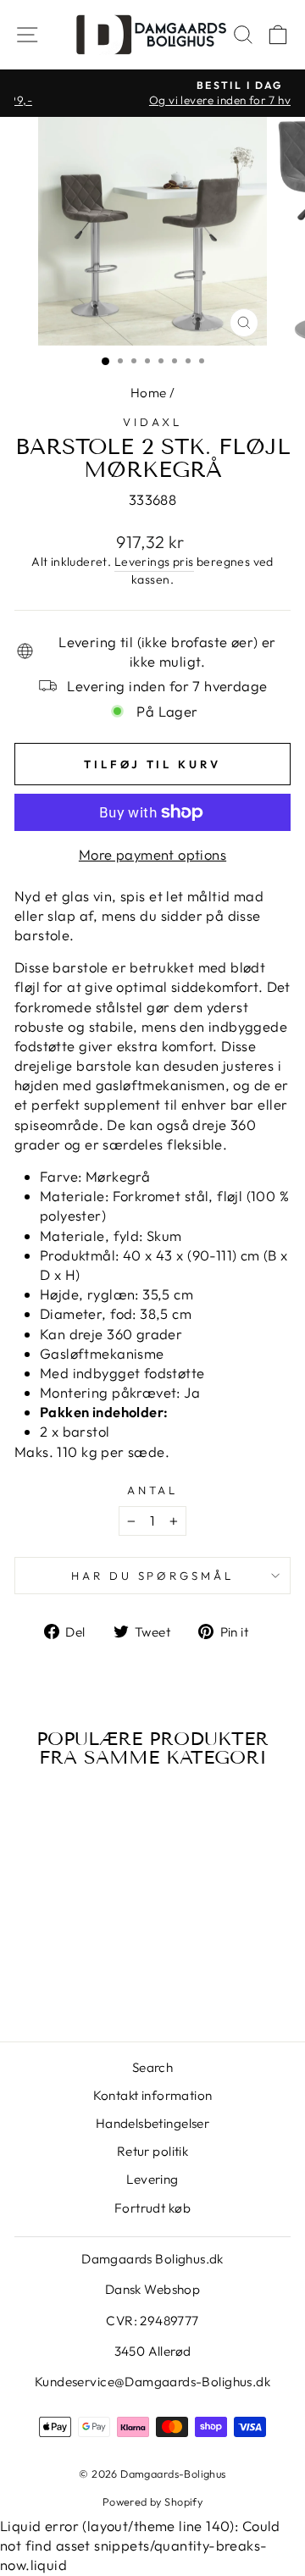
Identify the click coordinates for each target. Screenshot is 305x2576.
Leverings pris (154, 562)
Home (149, 393)
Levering (152, 2179)
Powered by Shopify (152, 2501)
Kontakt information (153, 2095)
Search (152, 2067)
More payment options (152, 854)
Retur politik (152, 2151)
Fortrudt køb (152, 2208)
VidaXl (152, 422)
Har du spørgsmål (153, 1576)
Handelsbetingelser (152, 2123)
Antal (153, 1490)
